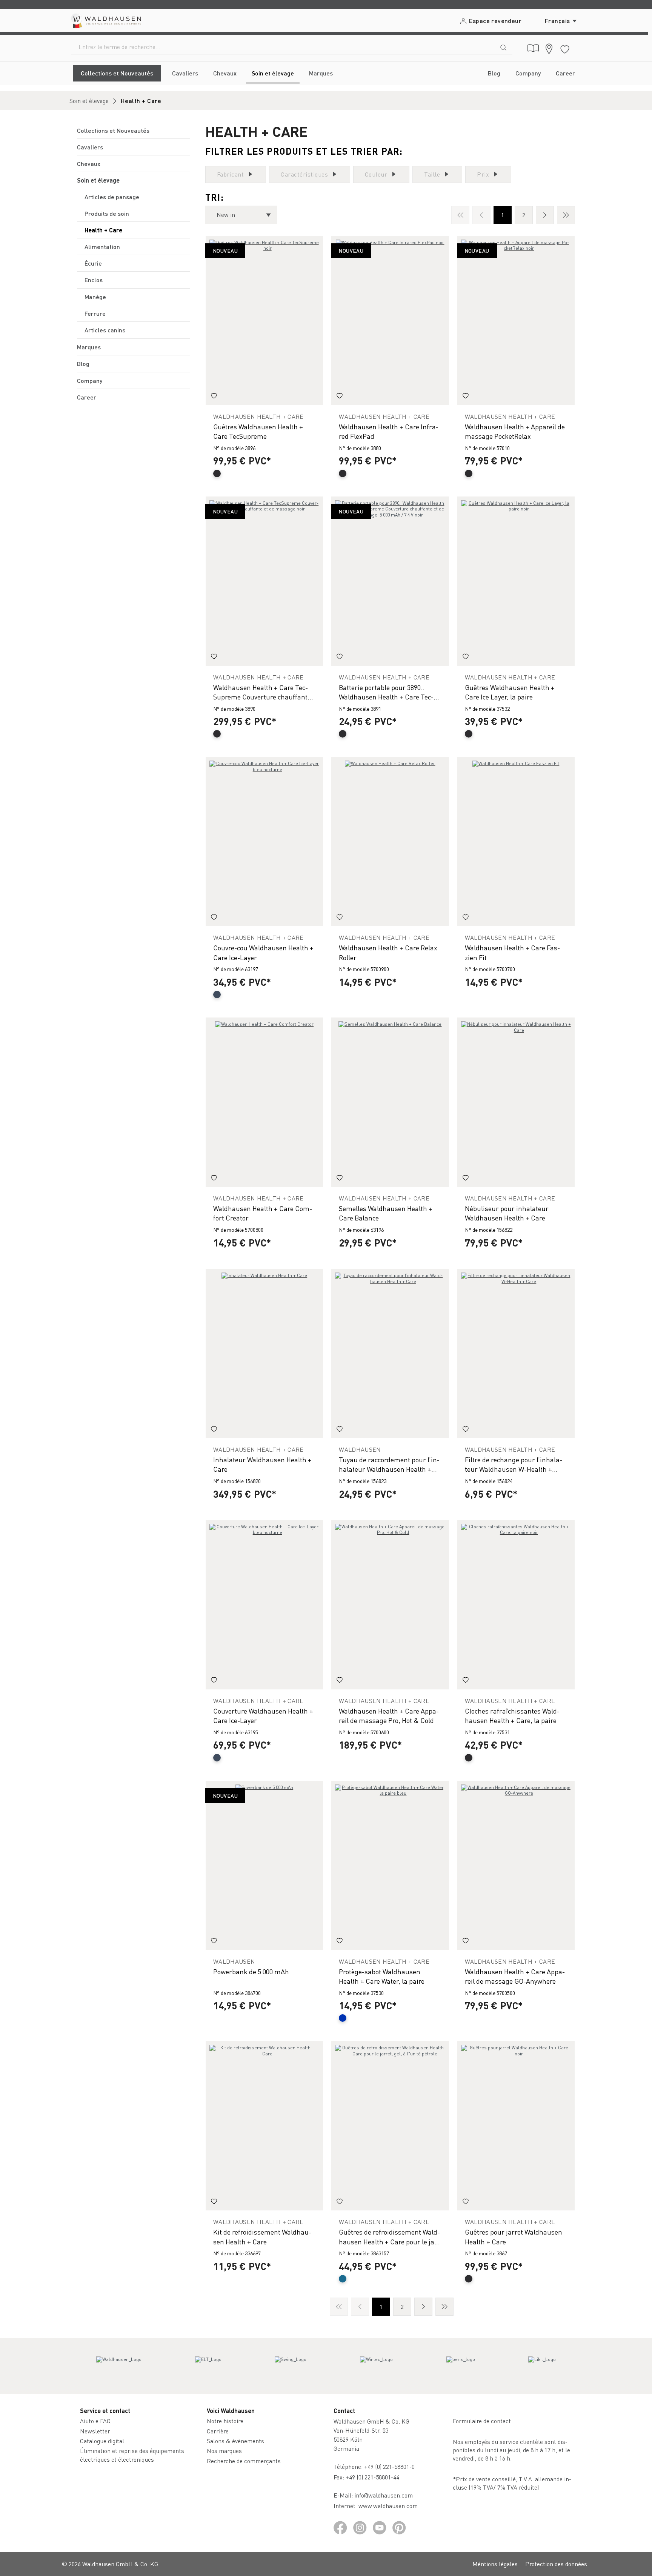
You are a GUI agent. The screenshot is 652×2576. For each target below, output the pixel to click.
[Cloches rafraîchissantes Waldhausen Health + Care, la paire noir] (516, 1605)
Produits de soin (107, 213)
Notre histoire (225, 2421)
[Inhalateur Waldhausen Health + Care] (264, 1353)
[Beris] (461, 2366)
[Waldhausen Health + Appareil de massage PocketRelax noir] (516, 320)
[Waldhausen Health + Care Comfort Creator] (264, 1102)
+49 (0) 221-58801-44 (374, 2477)
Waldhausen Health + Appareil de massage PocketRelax (515, 431)
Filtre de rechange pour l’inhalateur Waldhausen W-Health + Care (514, 1464)
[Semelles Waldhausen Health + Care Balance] (390, 1102)
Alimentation (102, 247)
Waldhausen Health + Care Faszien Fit (512, 952)
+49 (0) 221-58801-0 (389, 2466)
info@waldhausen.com (384, 2495)
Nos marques (224, 2451)
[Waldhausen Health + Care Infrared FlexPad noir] (390, 320)
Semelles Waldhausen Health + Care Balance (386, 1213)
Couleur (376, 174)
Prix (483, 174)
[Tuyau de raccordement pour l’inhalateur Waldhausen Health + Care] (390, 1353)
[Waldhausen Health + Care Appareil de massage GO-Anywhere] (516, 1865)
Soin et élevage (98, 180)
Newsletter (95, 2431)
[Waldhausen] (119, 2366)
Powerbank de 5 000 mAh (251, 1971)
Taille (432, 174)
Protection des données (556, 2564)
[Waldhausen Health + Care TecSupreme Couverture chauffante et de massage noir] (264, 581)
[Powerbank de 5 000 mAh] (264, 1865)
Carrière (218, 2431)
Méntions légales (495, 2564)
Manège (95, 297)
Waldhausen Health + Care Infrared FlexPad (389, 431)
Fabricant (230, 174)
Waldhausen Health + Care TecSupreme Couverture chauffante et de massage (262, 692)
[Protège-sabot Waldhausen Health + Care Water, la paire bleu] (390, 1865)
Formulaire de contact (482, 2421)
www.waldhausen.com (388, 2506)
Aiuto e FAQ (95, 2421)
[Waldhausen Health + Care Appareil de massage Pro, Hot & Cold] (390, 1605)
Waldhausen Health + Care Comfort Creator (263, 1213)
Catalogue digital (102, 2441)
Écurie (93, 263)
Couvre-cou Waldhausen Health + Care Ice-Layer (263, 952)
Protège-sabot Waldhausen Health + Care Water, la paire (382, 1976)
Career (87, 397)
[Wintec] (376, 2366)
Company (90, 380)
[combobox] (283, 47)
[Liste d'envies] (565, 48)
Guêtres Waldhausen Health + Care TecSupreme (258, 431)
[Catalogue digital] (533, 48)
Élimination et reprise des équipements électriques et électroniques (132, 2455)
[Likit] (542, 2366)
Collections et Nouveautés (113, 130)
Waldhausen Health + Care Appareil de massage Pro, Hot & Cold (389, 1715)
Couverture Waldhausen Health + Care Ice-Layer (263, 1715)
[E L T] (208, 2366)
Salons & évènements (235, 2441)
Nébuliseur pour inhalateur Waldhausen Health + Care (507, 1213)
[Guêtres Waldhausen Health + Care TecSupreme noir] (264, 320)
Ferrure (95, 313)
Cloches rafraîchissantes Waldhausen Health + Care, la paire (512, 1715)
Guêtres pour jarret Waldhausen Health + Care (514, 2236)
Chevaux (89, 164)
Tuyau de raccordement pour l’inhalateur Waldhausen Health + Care (389, 1464)
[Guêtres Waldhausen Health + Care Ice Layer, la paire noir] (516, 581)
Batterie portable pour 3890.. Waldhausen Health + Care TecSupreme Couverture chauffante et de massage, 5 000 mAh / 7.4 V (388, 692)
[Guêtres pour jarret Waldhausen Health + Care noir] (516, 2126)
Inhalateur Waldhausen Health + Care (262, 1464)
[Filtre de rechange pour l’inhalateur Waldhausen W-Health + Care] (516, 1353)
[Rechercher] (503, 47)
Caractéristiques (304, 174)
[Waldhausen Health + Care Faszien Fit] (516, 842)
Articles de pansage (112, 197)
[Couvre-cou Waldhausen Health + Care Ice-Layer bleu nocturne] (264, 842)
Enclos (94, 280)
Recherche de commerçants (244, 2461)
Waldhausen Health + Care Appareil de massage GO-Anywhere (515, 1976)
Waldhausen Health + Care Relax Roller (388, 952)
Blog (83, 363)
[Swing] (291, 2366)
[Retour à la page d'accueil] (105, 21)
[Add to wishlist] (214, 397)
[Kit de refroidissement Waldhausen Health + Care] (264, 2126)
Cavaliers (90, 147)
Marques (89, 347)
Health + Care (103, 230)
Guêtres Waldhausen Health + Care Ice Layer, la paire (510, 692)
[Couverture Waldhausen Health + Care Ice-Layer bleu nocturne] (264, 1605)
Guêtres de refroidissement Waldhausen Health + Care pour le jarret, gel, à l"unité (389, 2237)
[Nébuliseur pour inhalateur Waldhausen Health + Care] (516, 1102)
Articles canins (105, 330)
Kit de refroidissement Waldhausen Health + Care (262, 2236)
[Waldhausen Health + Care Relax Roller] (390, 842)
